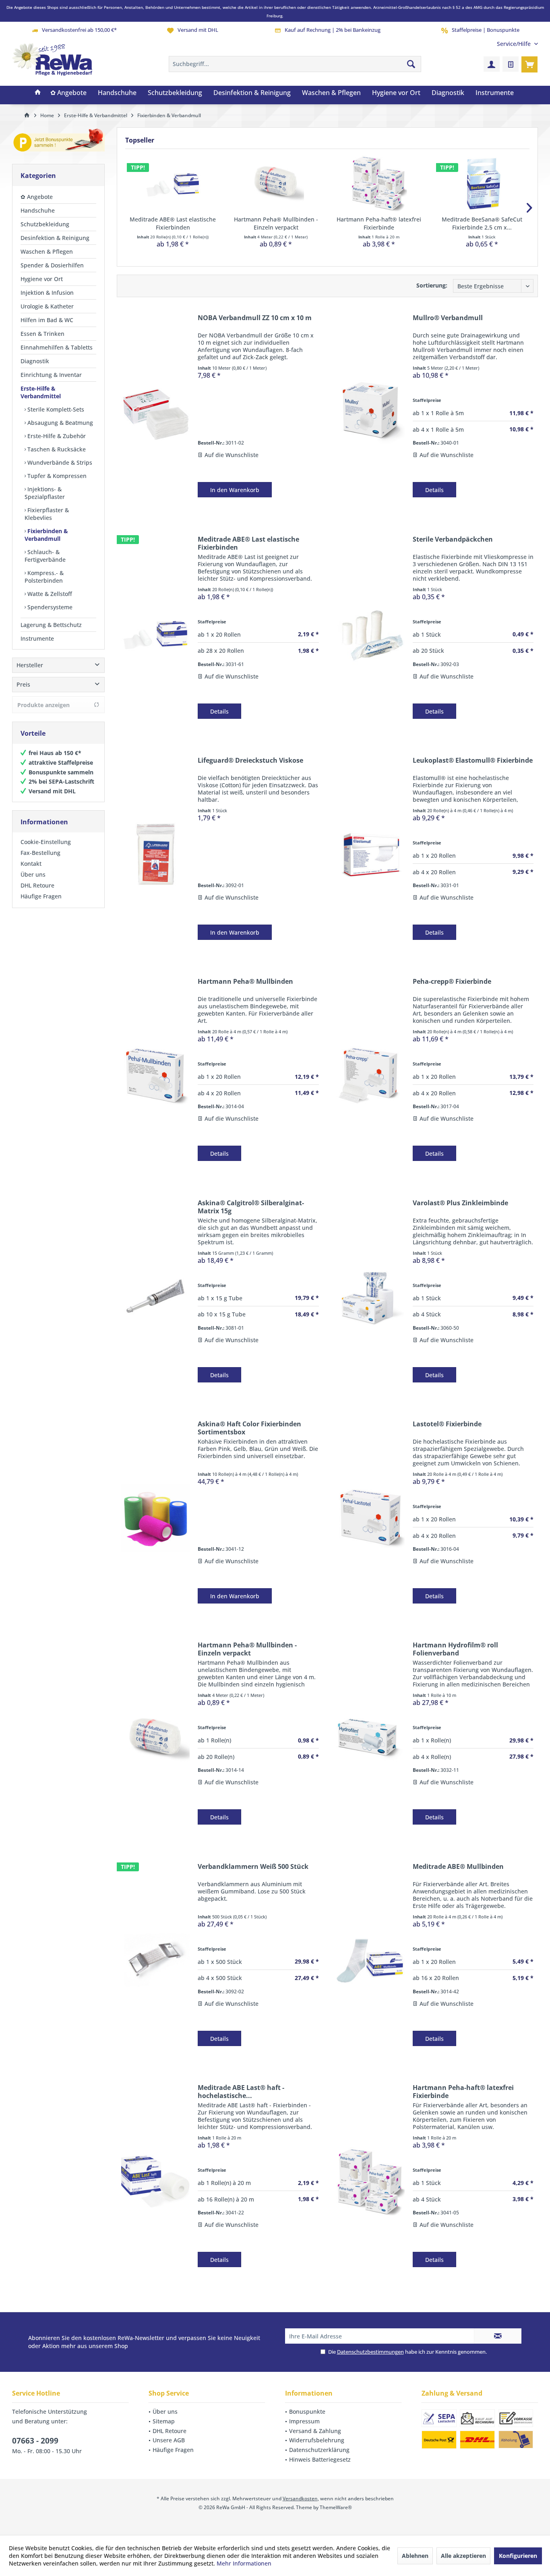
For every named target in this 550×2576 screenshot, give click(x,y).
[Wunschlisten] (511, 64)
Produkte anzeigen (43, 705)
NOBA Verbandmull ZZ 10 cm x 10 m (255, 318)
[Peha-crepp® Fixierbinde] (370, 1075)
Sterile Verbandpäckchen (453, 539)
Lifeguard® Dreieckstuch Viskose (250, 760)
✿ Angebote (37, 197)
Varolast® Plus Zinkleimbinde (460, 1203)
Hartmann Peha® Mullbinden (245, 982)
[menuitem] (514, 44)
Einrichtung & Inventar (51, 375)
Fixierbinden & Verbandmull (46, 535)
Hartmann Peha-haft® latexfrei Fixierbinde (379, 223)
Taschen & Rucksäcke (56, 449)
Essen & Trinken (42, 334)
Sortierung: (432, 285)
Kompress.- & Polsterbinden (44, 577)
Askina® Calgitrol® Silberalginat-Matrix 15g (251, 1207)
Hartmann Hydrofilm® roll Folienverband (455, 1649)
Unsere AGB (169, 2440)
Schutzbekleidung (45, 224)
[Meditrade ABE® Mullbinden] (370, 1960)
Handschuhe (38, 210)
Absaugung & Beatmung (59, 423)
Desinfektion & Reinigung (55, 238)
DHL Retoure (37, 885)
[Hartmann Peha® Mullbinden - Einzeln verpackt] (276, 183)
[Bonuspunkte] (58, 142)
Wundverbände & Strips (59, 462)
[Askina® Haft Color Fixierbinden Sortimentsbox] (155, 1518)
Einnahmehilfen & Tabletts (57, 347)
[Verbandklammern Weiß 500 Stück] (155, 1960)
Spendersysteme (49, 607)
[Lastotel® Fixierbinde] (370, 1518)
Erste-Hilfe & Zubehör (56, 436)
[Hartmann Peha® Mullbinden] (155, 1075)
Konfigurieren (518, 2556)
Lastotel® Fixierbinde (447, 1424)
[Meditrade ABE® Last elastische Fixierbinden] (173, 183)
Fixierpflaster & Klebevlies (47, 514)
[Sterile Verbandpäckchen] (370, 633)
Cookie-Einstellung (46, 842)
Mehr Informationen (244, 2563)
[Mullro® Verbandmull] (370, 412)
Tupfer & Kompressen (56, 476)
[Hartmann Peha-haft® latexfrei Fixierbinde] (379, 183)
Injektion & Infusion (47, 293)
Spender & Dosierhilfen (52, 265)
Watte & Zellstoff (49, 594)
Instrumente (37, 638)
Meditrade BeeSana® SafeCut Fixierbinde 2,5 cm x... (482, 223)
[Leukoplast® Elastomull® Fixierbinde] (370, 854)
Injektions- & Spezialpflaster (45, 493)
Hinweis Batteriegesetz (320, 2459)
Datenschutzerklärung (319, 2450)
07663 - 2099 (35, 2441)
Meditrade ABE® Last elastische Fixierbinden (173, 223)
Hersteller (30, 665)
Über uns (33, 874)
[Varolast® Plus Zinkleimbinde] (370, 1297)
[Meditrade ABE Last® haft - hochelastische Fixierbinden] (155, 2181)
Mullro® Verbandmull (448, 318)
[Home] (38, 93)
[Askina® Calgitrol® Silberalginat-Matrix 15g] (155, 1297)
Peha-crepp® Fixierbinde (452, 982)
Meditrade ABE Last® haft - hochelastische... (241, 2092)
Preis (23, 684)
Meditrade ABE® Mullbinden (458, 1867)
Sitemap (164, 2421)
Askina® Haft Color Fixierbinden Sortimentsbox (249, 1428)
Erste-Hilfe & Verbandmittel (41, 392)
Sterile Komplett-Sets (55, 409)
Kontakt (31, 864)
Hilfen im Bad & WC (47, 320)
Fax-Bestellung (40, 853)
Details (434, 490)
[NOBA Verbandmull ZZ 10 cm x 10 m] (155, 412)
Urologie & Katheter (47, 306)
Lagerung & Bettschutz (51, 625)
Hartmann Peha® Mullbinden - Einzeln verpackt (276, 223)
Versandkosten (300, 2498)
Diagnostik (35, 361)
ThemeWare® (336, 2507)
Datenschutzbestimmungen (370, 2352)
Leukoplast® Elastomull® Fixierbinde (473, 760)
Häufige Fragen (41, 896)
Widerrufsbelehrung (317, 2440)
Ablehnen (415, 2556)
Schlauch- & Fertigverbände (45, 556)
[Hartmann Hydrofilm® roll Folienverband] (370, 1739)
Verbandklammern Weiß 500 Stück (253, 1867)
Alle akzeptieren (463, 2556)
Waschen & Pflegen (47, 251)
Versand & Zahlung (315, 2431)
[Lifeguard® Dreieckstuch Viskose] (155, 854)
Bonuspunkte (307, 2412)
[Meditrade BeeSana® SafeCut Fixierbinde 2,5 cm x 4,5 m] (482, 183)
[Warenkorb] (529, 64)
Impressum (304, 2421)
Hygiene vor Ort (42, 279)
